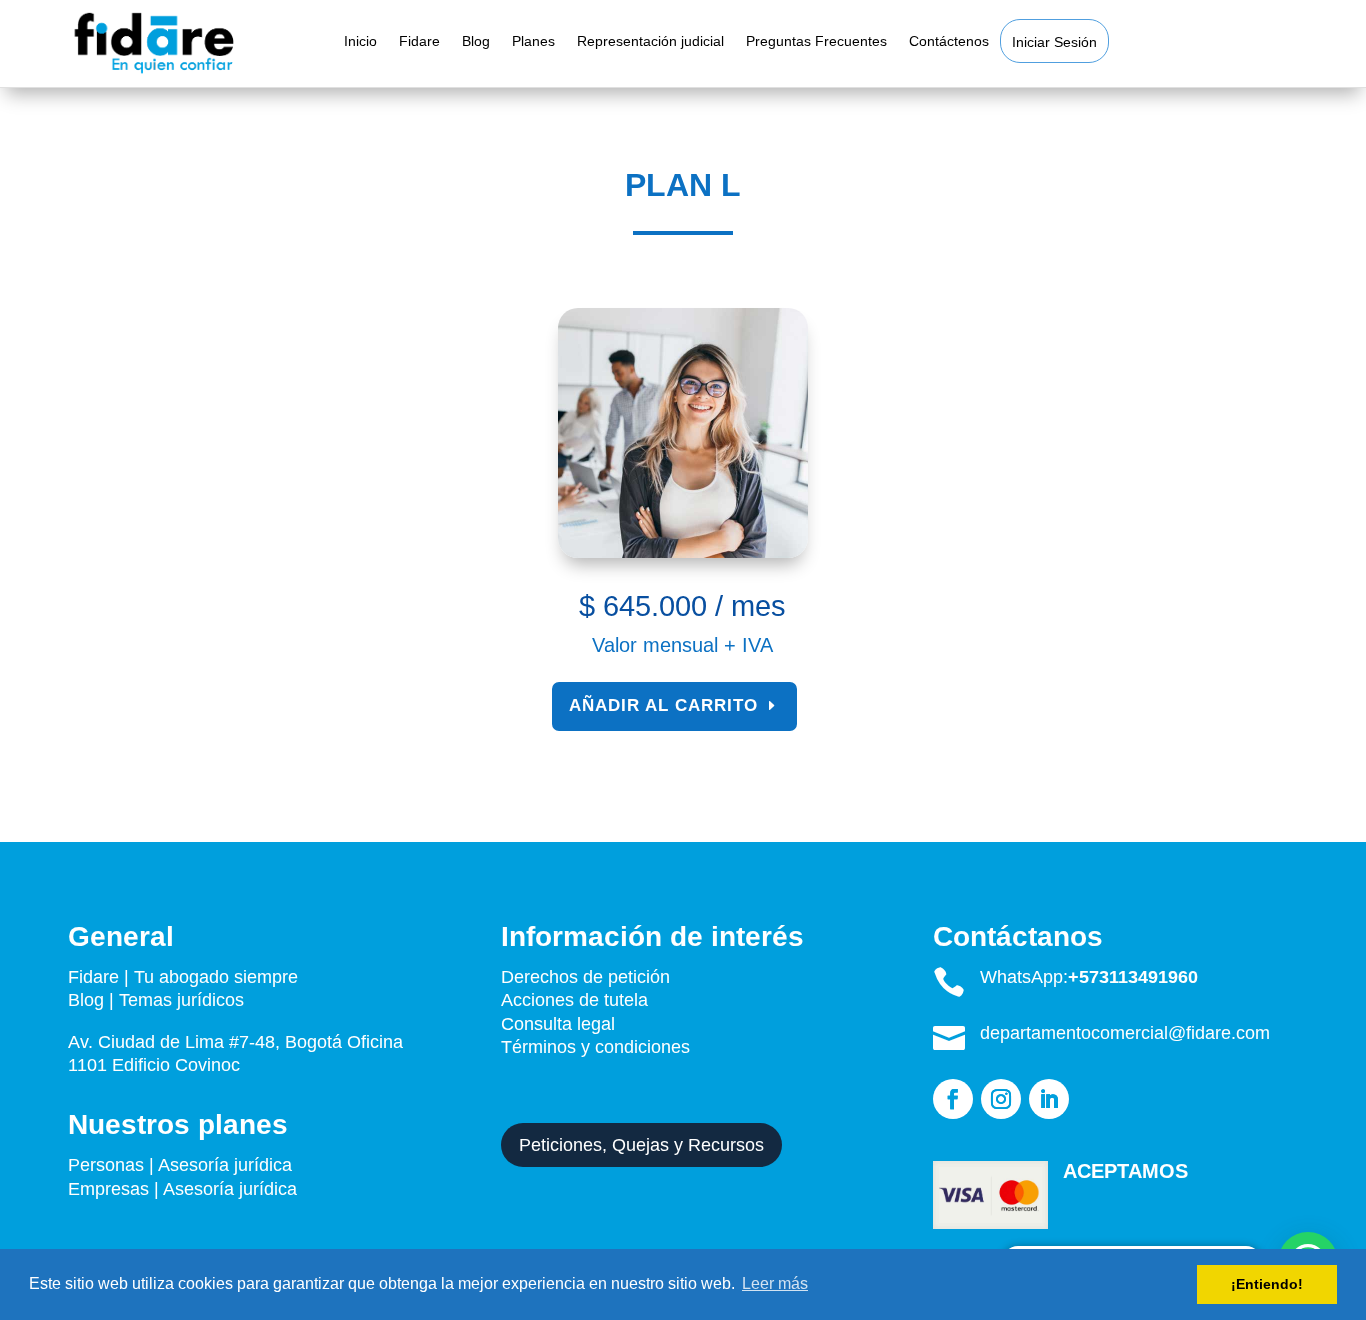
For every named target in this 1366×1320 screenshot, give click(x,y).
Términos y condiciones (598, 1047)
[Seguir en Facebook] (953, 1099)
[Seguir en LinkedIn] (1049, 1099)
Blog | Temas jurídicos (156, 1000)
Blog (476, 41)
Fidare (419, 41)
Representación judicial (650, 41)
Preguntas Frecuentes (816, 41)
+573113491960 (1133, 977)
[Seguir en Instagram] (1001, 1099)
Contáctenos (949, 41)
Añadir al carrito (663, 705)
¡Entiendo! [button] (1267, 1284)
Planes (533, 41)
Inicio (360, 41)
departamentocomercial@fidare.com (1125, 1033)
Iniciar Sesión (1054, 42)
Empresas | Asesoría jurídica (182, 1189)
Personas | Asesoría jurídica (180, 1165)
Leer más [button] (775, 1283)
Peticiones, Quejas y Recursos (641, 1145)
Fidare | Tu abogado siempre (183, 977)
